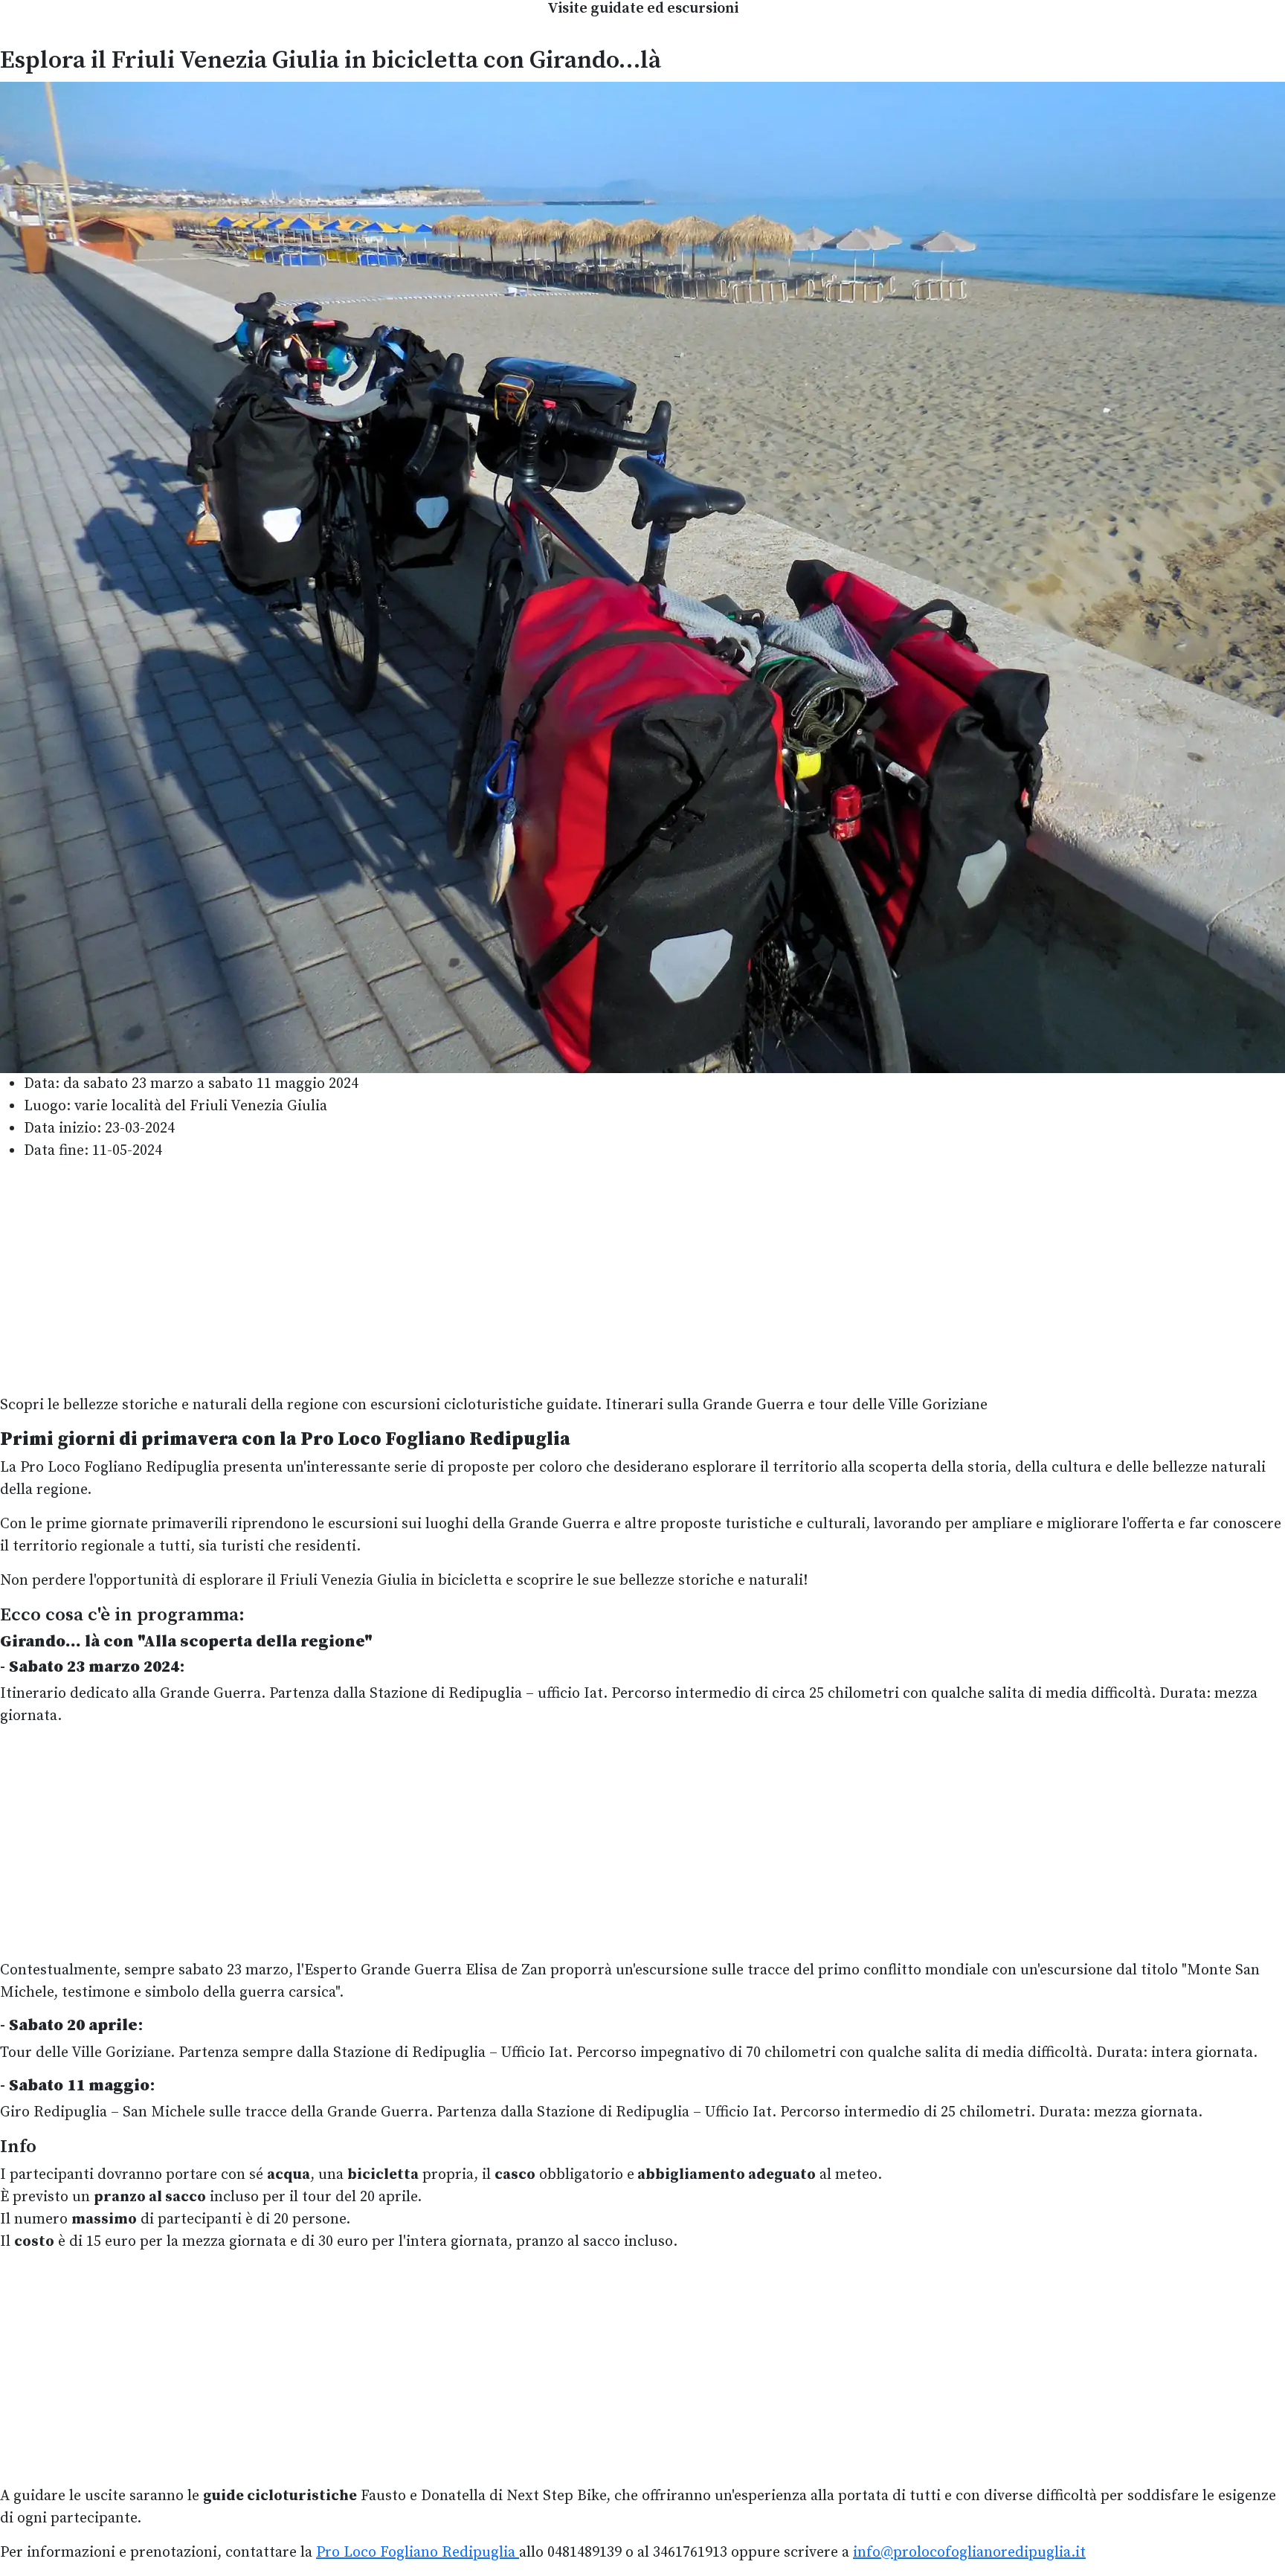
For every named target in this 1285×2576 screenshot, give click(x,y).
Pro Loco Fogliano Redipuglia (418, 2553)
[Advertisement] (642, 1278)
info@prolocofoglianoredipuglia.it (969, 2553)
